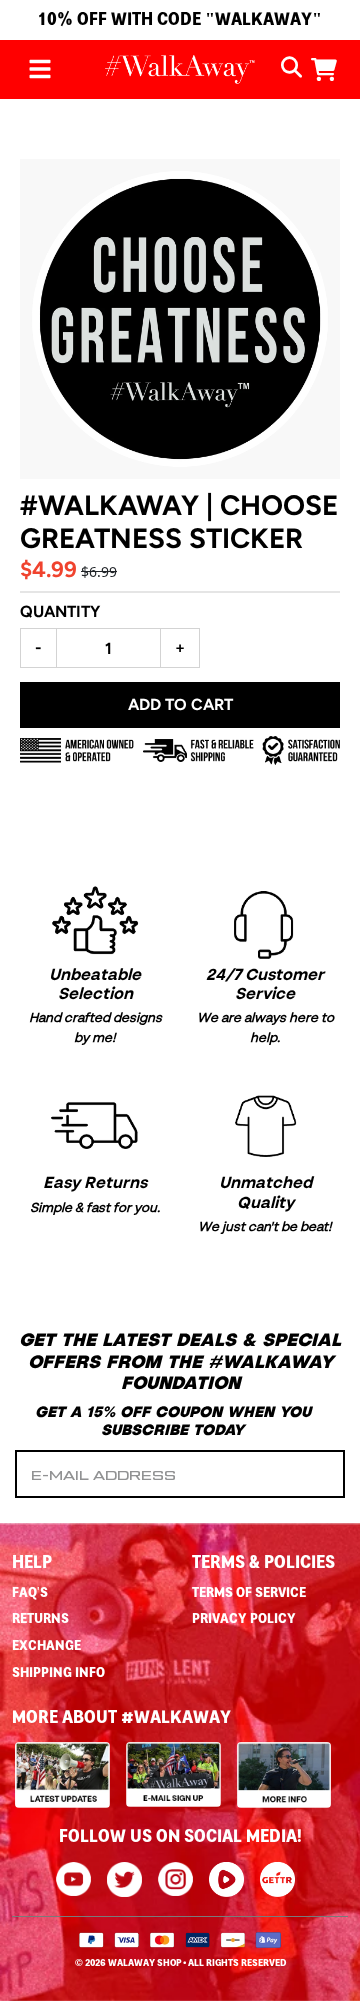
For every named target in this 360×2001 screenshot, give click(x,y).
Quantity (60, 611)
